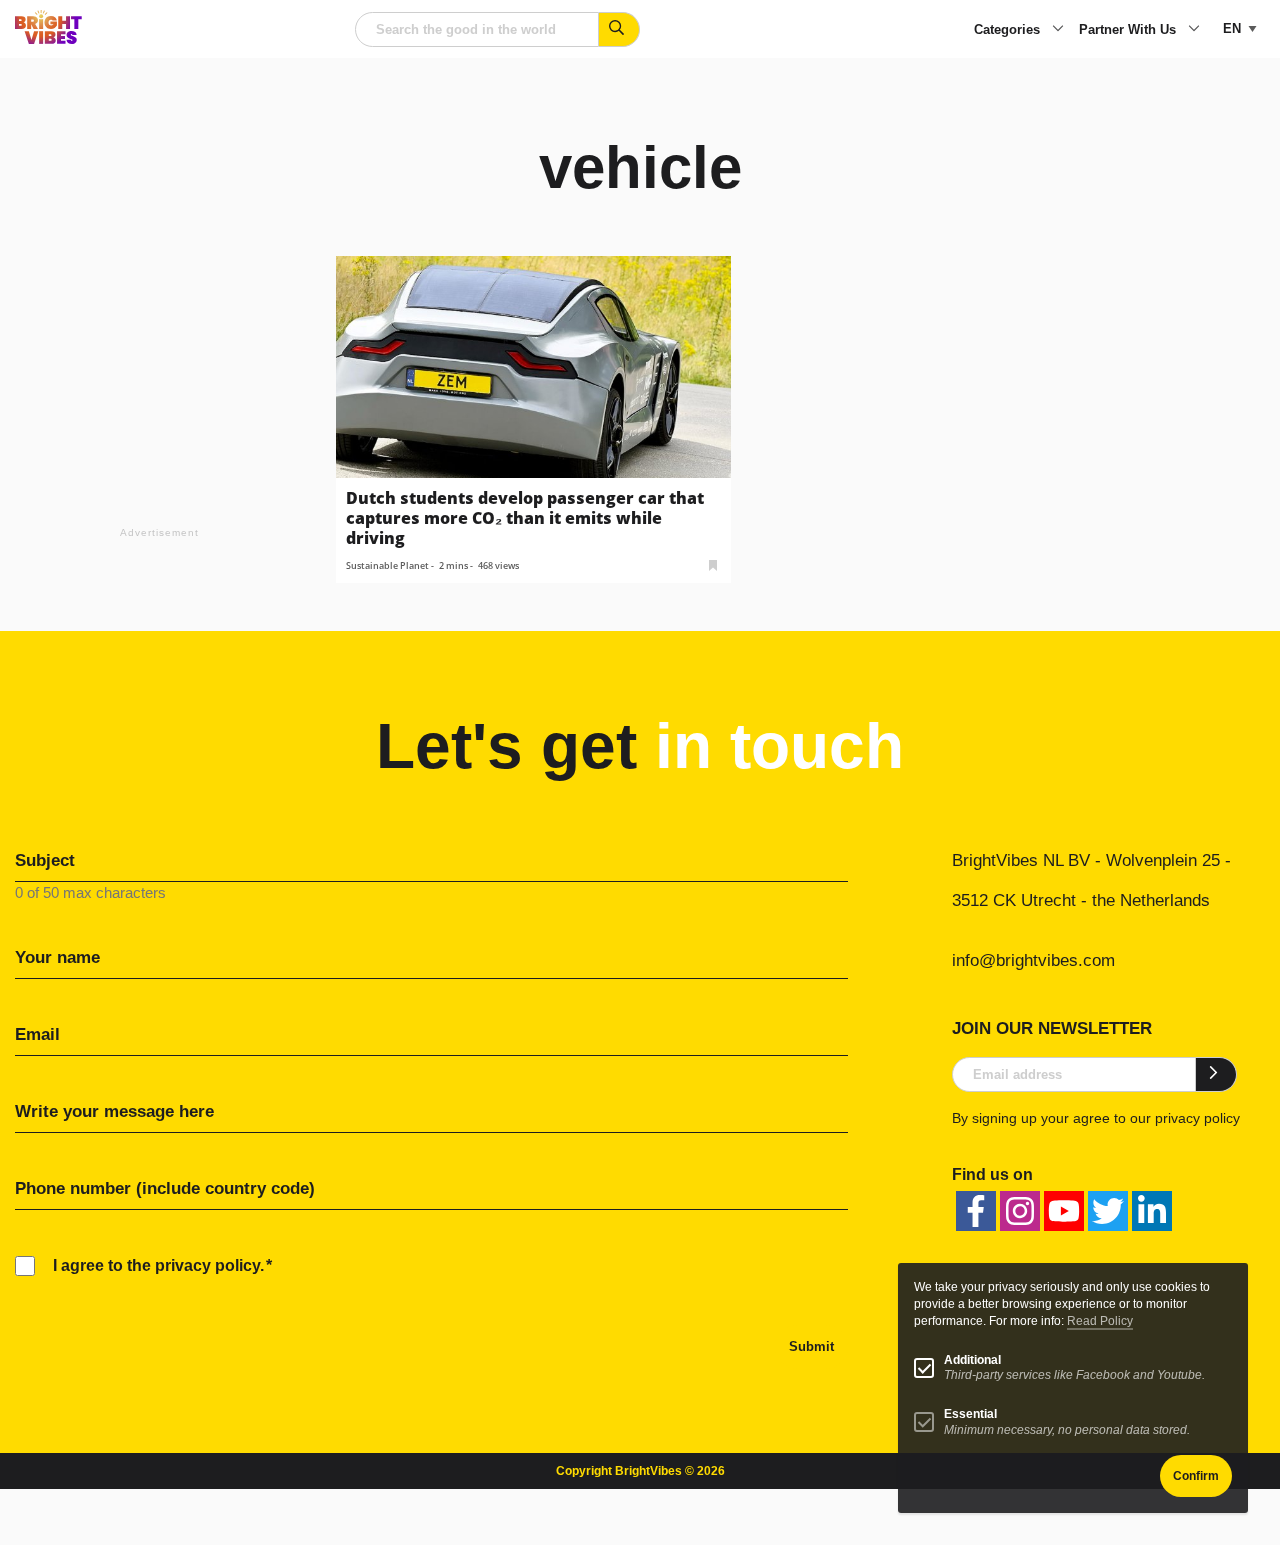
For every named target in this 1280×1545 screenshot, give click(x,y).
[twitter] (1108, 1211)
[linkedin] (1152, 1211)
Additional (972, 1360)
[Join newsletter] (1216, 1074)
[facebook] (976, 1211)
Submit (811, 1346)
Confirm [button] (1196, 1476)
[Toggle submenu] (1058, 30)
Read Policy (1100, 1321)
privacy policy (1197, 1118)
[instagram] (1020, 1211)
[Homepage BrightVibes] (48, 38)
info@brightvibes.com (1033, 960)
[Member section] (713, 563)
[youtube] (1064, 1211)
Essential (970, 1414)
